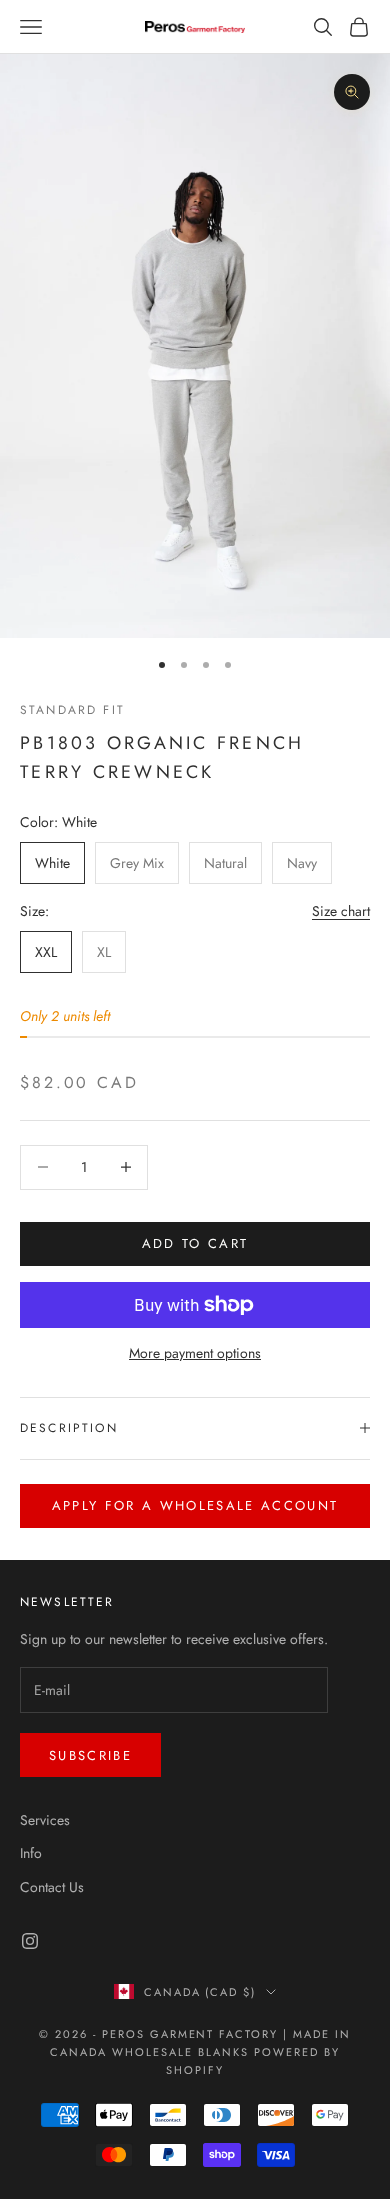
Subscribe (90, 1755)
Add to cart (195, 1243)
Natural (225, 863)
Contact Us (52, 1887)
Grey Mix (137, 863)
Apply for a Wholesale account (195, 1505)
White (52, 863)
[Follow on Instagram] (30, 1941)
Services (45, 1820)
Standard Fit (72, 710)
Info (31, 1853)
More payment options (195, 1353)
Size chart (341, 911)
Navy (302, 863)
